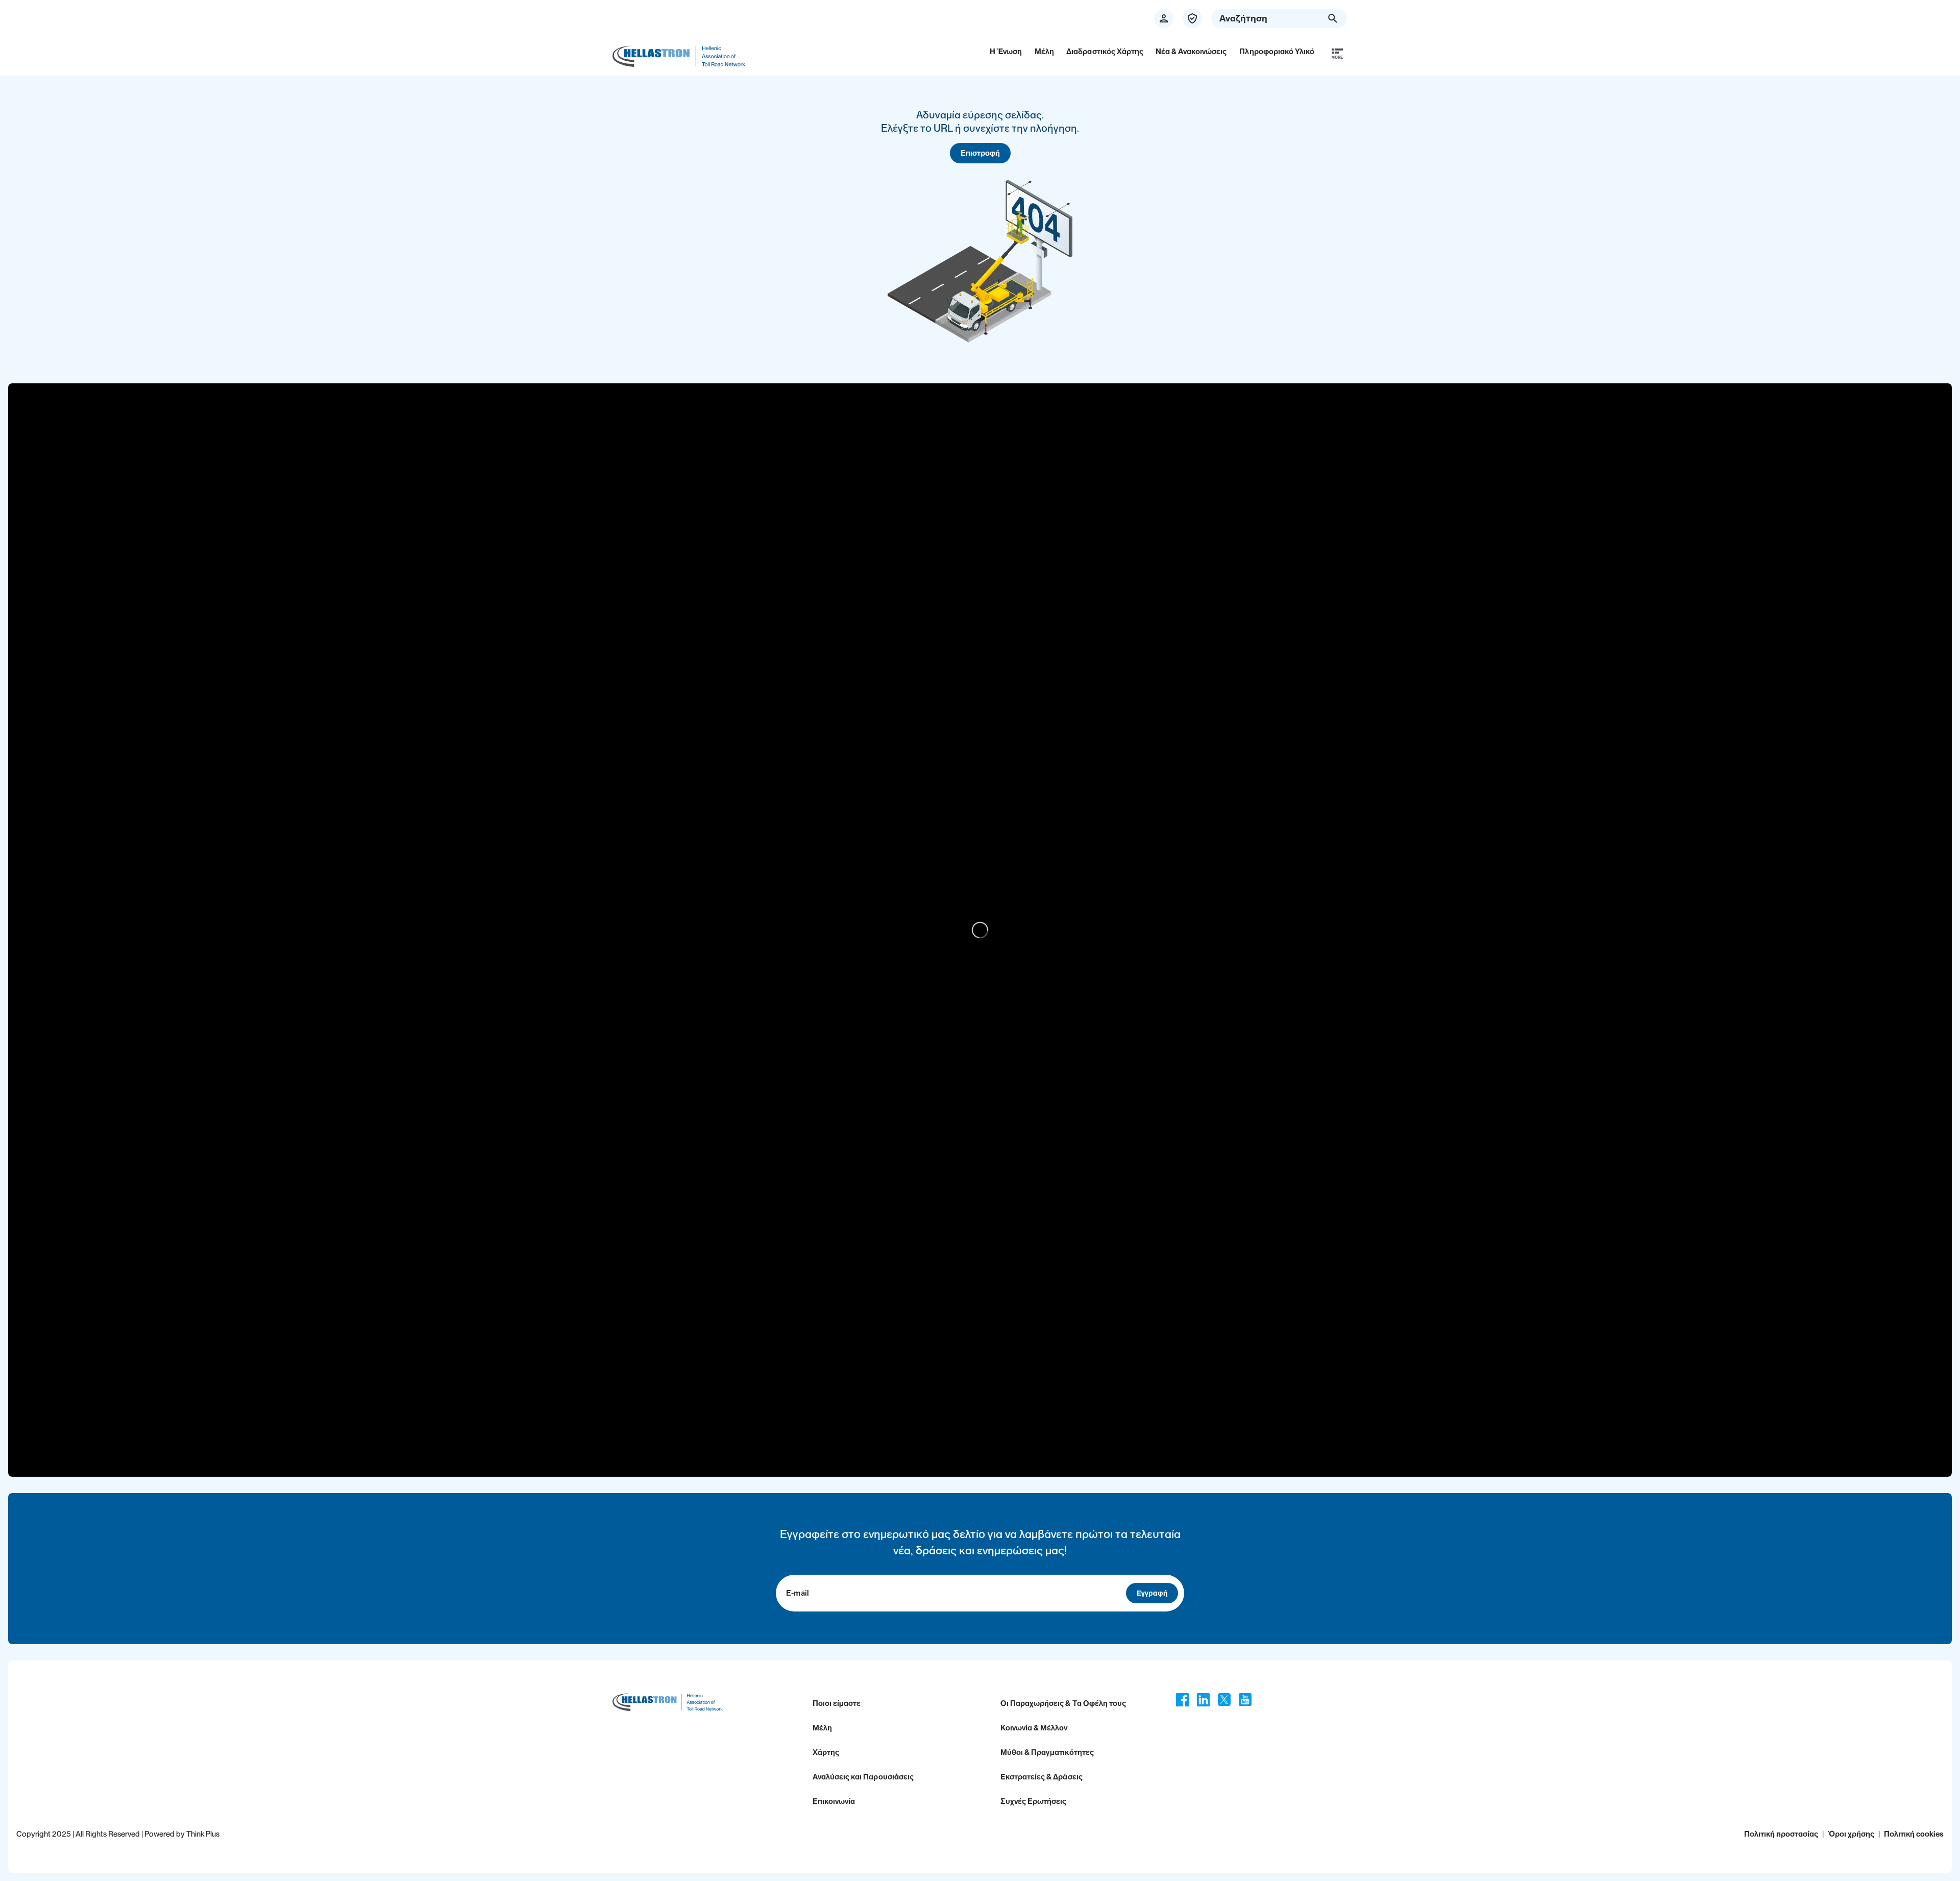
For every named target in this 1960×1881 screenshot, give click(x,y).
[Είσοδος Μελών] (1192, 18)
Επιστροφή (980, 153)
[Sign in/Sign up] (1164, 18)
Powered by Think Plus (182, 1834)
